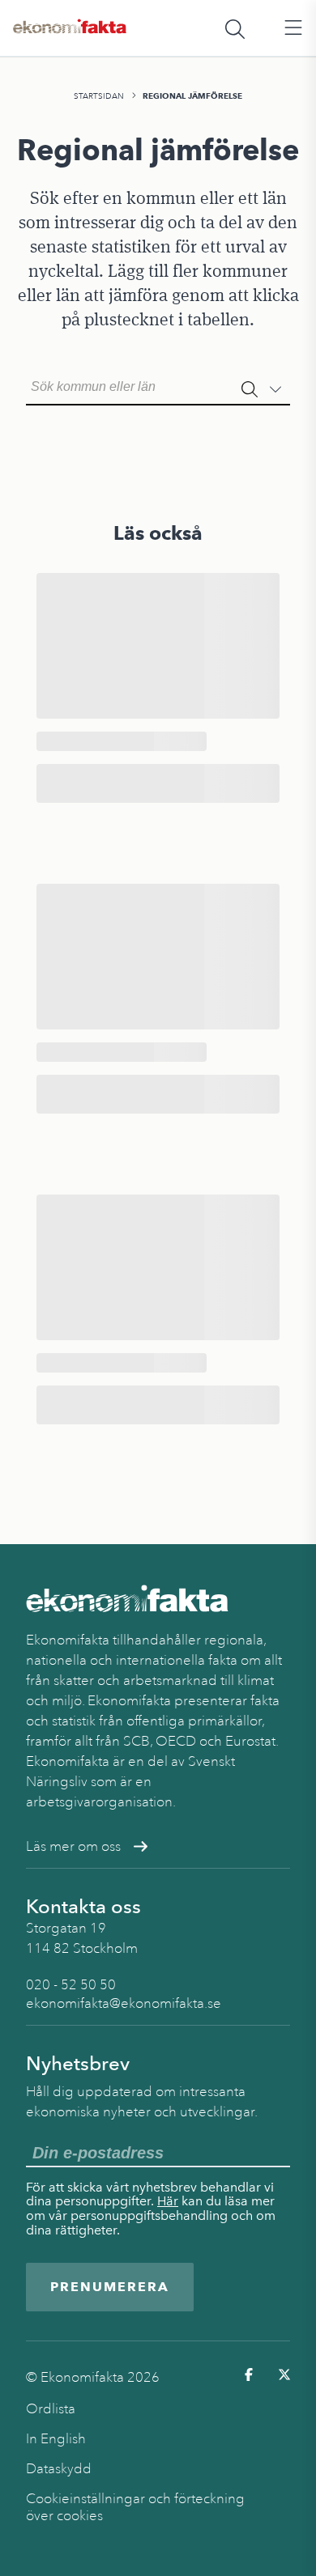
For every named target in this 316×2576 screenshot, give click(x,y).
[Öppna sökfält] (235, 28)
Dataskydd (59, 2469)
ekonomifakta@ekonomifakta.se (124, 2003)
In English (56, 2439)
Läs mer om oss (73, 1846)
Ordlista (51, 2409)
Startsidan (99, 96)
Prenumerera (110, 2287)
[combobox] (158, 385)
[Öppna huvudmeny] (293, 28)
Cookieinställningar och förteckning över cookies (135, 2507)
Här (168, 2201)
